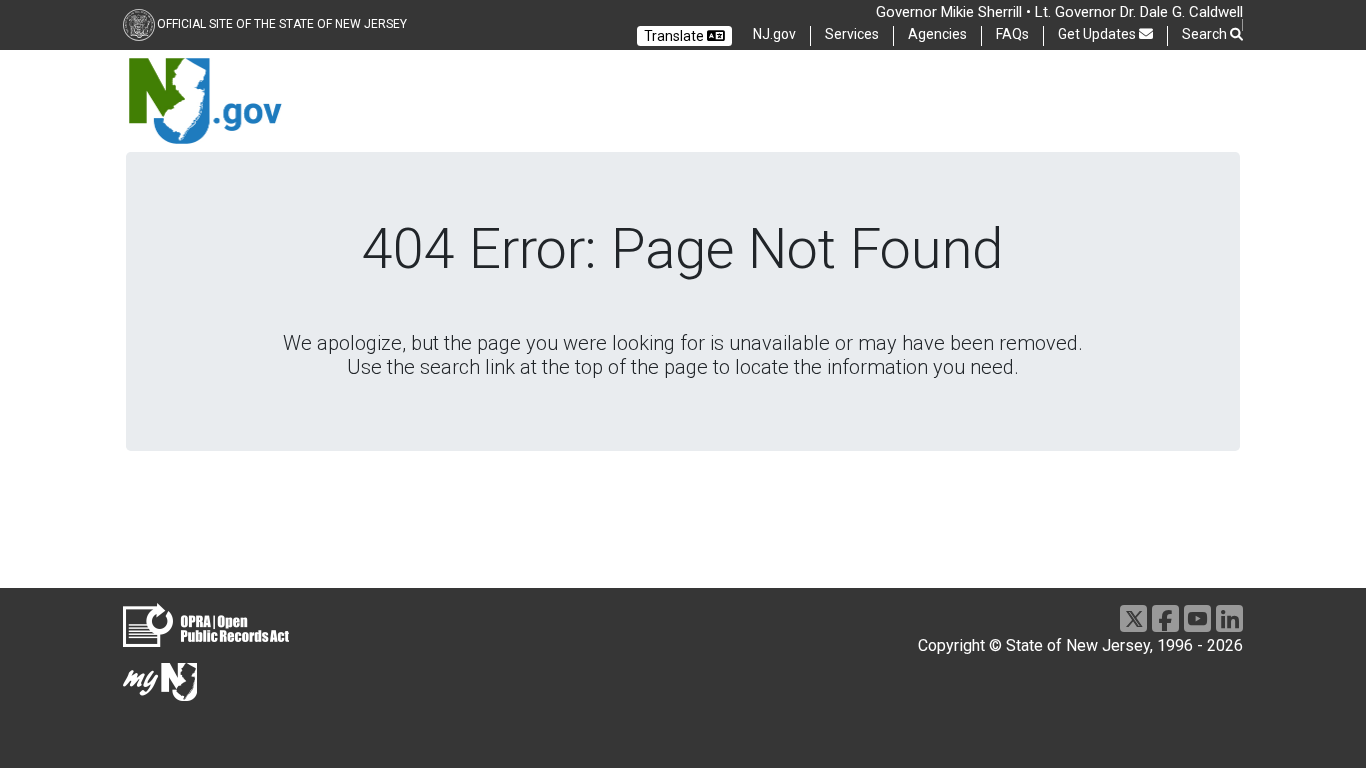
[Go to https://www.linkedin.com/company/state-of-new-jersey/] (1229, 618)
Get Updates (1098, 34)
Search (1206, 34)
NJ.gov (774, 34)
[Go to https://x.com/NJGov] (1133, 618)
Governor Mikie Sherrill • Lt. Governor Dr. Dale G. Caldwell (1059, 12)
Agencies (937, 34)
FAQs (1012, 34)
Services (852, 34)
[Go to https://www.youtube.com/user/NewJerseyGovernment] (1197, 618)
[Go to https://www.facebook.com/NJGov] (1165, 618)
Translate (675, 36)
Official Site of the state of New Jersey (282, 24)
